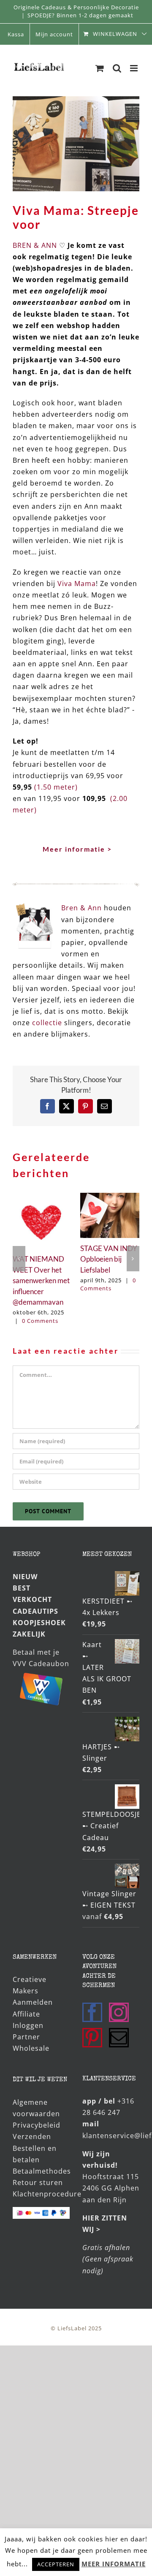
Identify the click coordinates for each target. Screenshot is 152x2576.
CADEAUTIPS (35, 1611)
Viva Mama (77, 584)
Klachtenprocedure (47, 2194)
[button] (19, 1259)
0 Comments (40, 1321)
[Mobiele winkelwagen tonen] (100, 68)
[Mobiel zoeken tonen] (117, 68)
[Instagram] (119, 2012)
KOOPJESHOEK (39, 1623)
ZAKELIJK (29, 1634)
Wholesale (31, 2048)
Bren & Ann (83, 908)
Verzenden (32, 2136)
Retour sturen (38, 2182)
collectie (47, 1023)
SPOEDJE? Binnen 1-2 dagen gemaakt (80, 15)
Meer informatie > (77, 849)
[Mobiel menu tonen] (135, 68)
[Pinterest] (92, 2038)
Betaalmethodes (42, 2171)
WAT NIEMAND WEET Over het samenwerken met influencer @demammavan (41, 1280)
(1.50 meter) (56, 787)
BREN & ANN (35, 245)
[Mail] (119, 2038)
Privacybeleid (37, 2125)
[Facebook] (92, 2012)
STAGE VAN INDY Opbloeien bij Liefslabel (109, 1259)
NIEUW (25, 1577)
